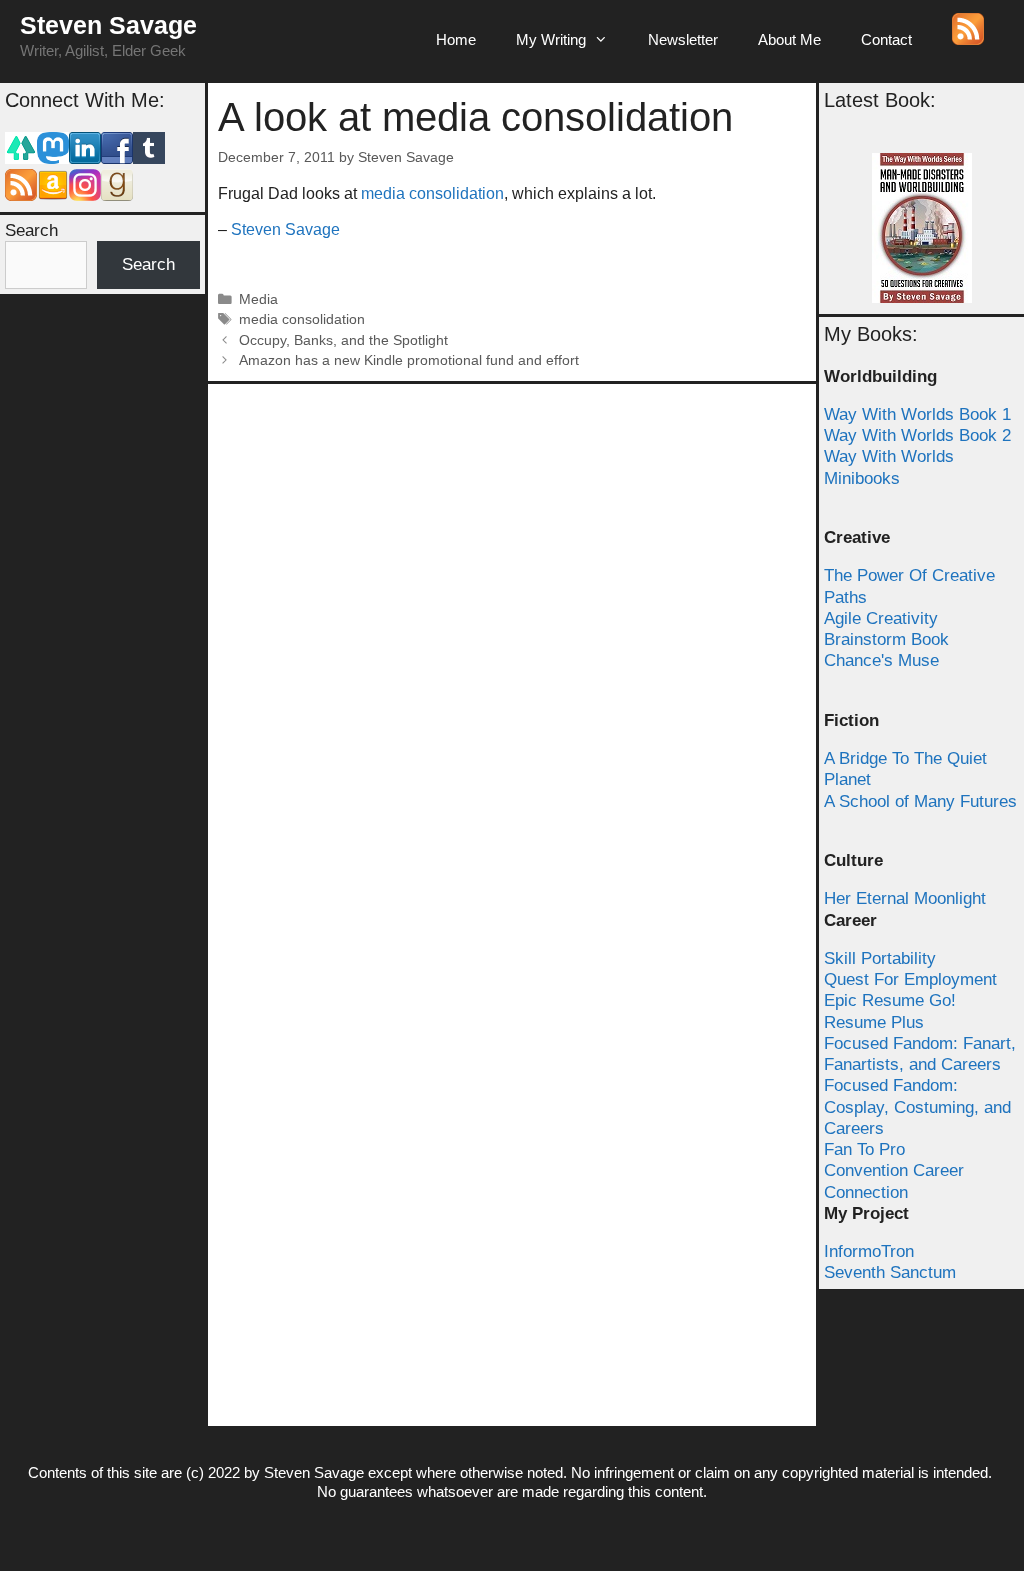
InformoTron (869, 1251)
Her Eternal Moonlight (905, 898)
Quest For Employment (910, 979)
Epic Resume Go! (890, 1000)
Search (31, 230)
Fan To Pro (864, 1149)
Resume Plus (874, 1022)
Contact (886, 39)
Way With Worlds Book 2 (917, 435)
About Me (789, 39)
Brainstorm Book (886, 639)
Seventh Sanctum (890, 1272)
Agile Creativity (881, 618)
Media (258, 299)
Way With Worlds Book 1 (917, 414)
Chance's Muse (881, 660)
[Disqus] (512, 644)
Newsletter (683, 39)
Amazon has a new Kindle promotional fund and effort (409, 360)
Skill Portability (880, 958)
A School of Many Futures (920, 801)
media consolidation (432, 193)
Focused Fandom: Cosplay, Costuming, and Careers (917, 1107)
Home (456, 39)
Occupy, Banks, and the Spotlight (343, 340)
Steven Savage (108, 25)
